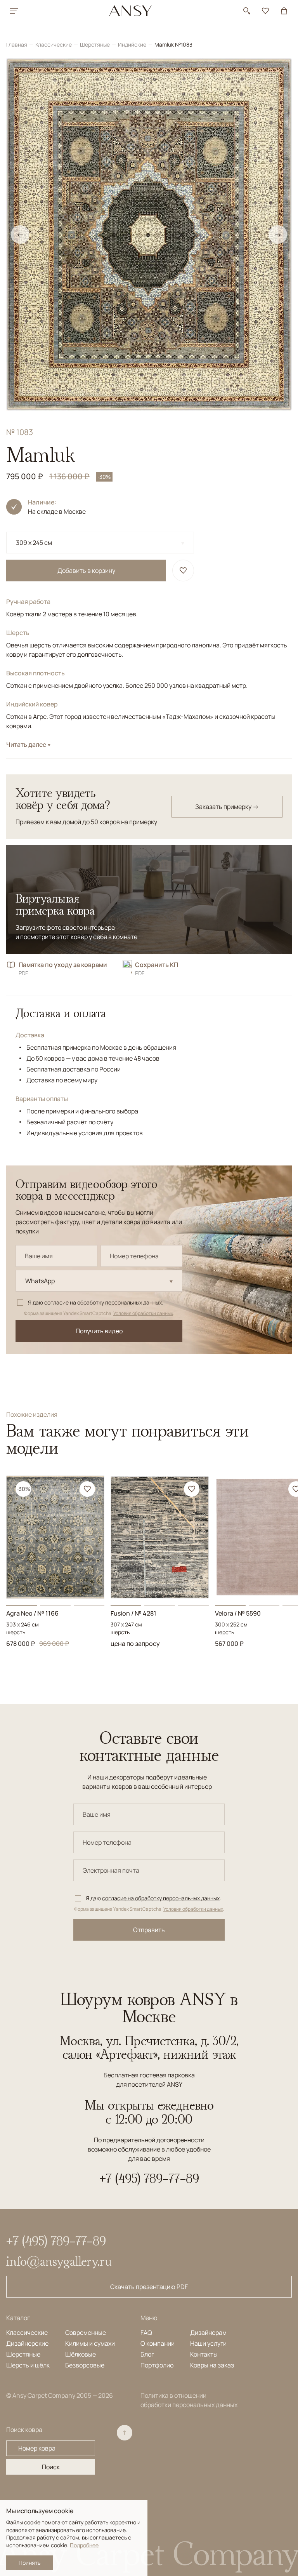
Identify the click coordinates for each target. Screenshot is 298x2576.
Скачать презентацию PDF (149, 2287)
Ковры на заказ (212, 2365)
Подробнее (84, 2545)
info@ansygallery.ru (59, 2261)
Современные (86, 2332)
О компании (158, 2343)
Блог (147, 2354)
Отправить (149, 1930)
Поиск (51, 2467)
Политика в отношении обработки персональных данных (189, 2400)
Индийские (133, 44)
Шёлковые (81, 2354)
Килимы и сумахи (90, 2343)
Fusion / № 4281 (133, 1613)
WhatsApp (40, 1281)
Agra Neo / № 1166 (32, 1613)
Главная (17, 44)
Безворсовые (85, 2365)
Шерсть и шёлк (28, 2365)
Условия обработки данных (143, 1313)
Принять (29, 2563)
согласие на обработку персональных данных (103, 1302)
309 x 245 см (34, 543)
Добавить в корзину (86, 571)
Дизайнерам (208, 2332)
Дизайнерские (27, 2343)
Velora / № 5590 (238, 1613)
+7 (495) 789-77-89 (149, 2178)
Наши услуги (208, 2343)
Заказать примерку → (227, 807)
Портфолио (157, 2365)
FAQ (146, 2332)
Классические (54, 44)
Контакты (204, 2354)
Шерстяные (95, 44)
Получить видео (99, 1331)
